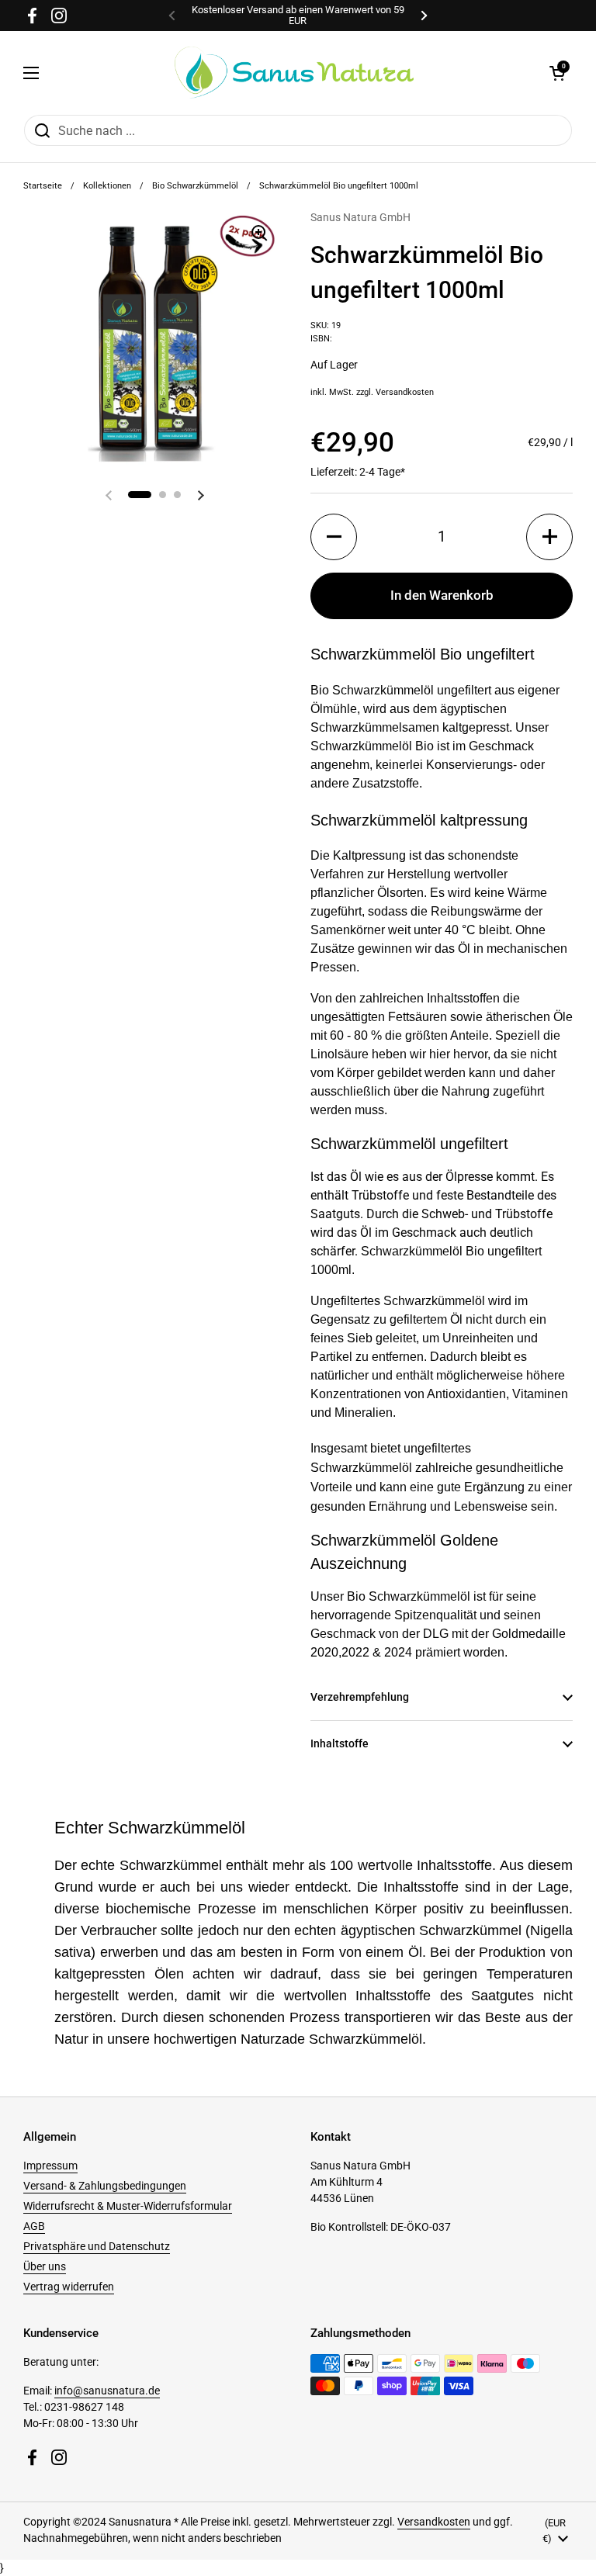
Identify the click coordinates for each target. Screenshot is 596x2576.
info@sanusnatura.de (107, 2391)
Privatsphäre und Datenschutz (97, 2246)
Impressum (50, 2166)
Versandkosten (405, 392)
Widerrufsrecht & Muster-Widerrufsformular (128, 2206)
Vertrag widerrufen (69, 2287)
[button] (557, 73)
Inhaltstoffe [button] (340, 1743)
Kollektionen (107, 186)
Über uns (45, 2266)
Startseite (43, 186)
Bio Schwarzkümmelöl (195, 186)
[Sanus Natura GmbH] (294, 73)
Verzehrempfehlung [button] (360, 1697)
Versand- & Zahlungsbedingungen (105, 2186)
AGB (34, 2226)
